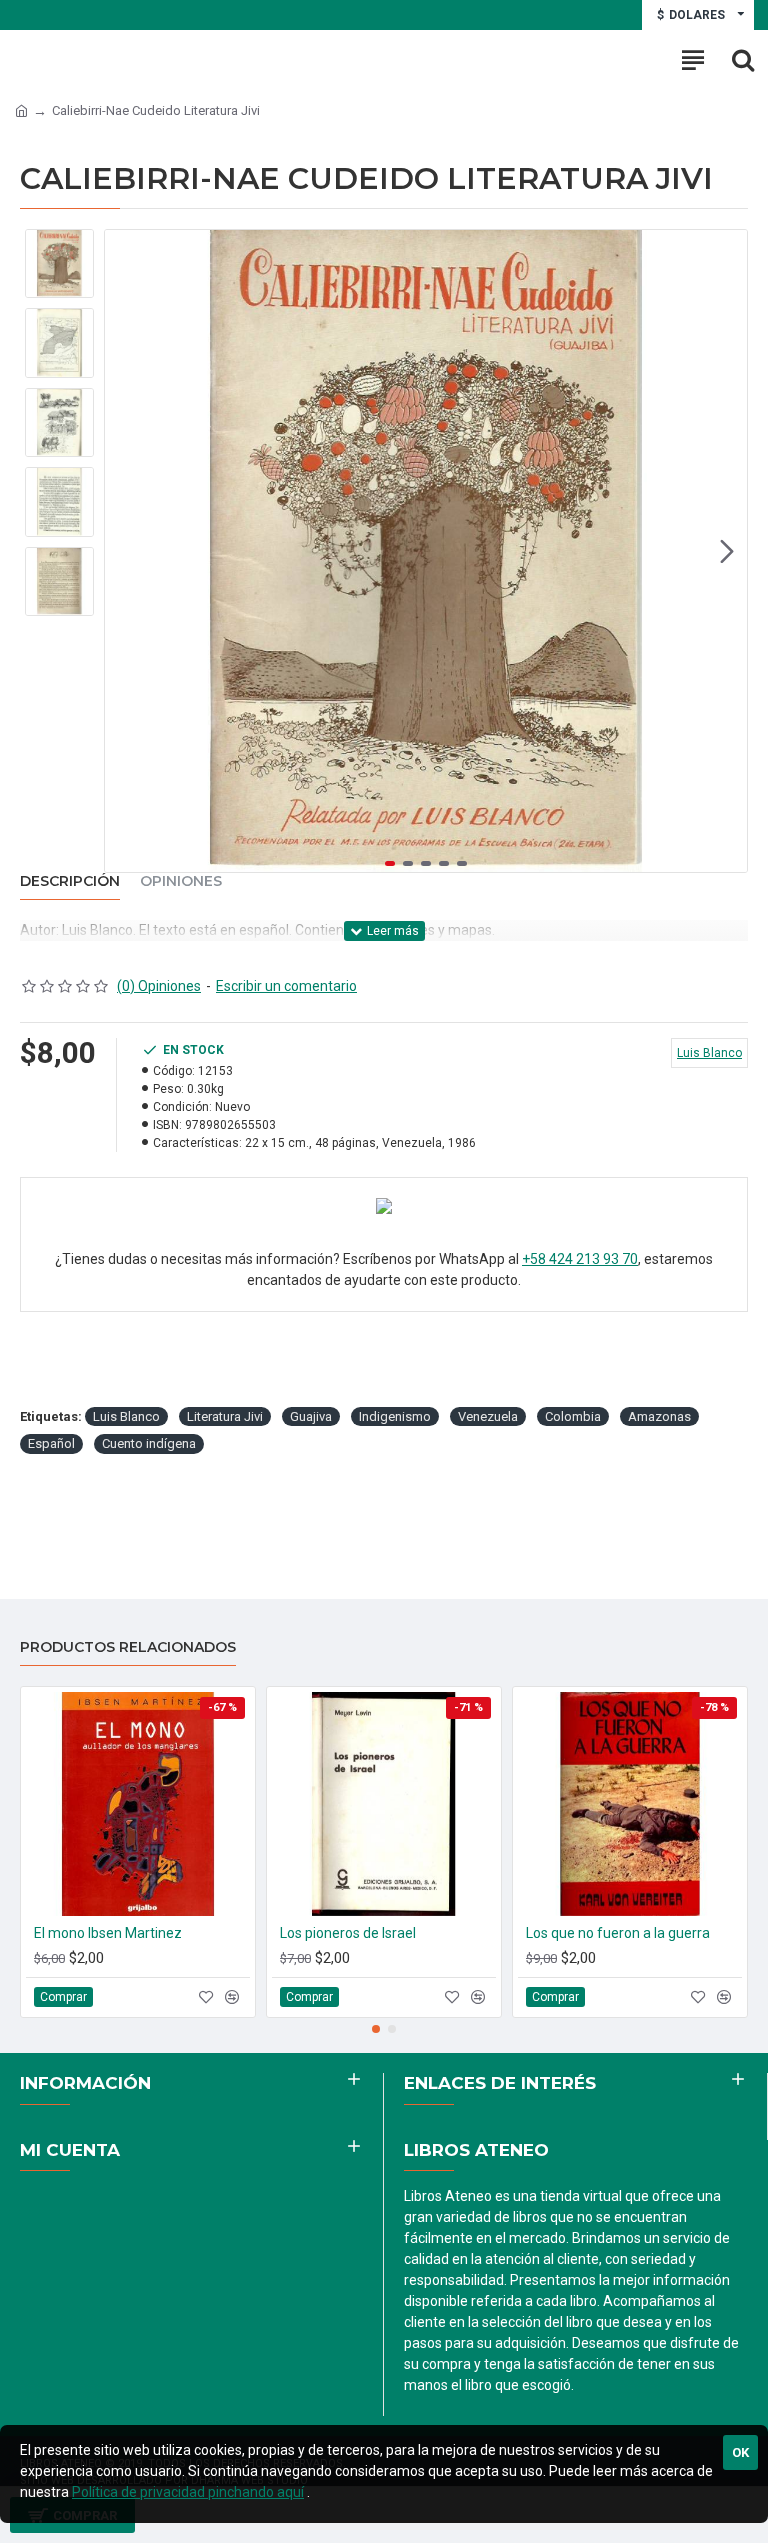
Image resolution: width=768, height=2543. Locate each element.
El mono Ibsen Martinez (108, 1933)
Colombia (573, 1416)
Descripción (70, 881)
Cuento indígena (149, 1443)
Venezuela (488, 1416)
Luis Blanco (126, 1416)
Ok (740, 2452)
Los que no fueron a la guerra (618, 1933)
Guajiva (311, 1416)
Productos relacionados (128, 1647)
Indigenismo (395, 1416)
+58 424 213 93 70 (580, 1259)
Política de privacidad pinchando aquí (188, 2492)
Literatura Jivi (225, 1416)
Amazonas (659, 1416)
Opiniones (181, 881)
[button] (125, 551)
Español (51, 1443)
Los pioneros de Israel (348, 1933)
